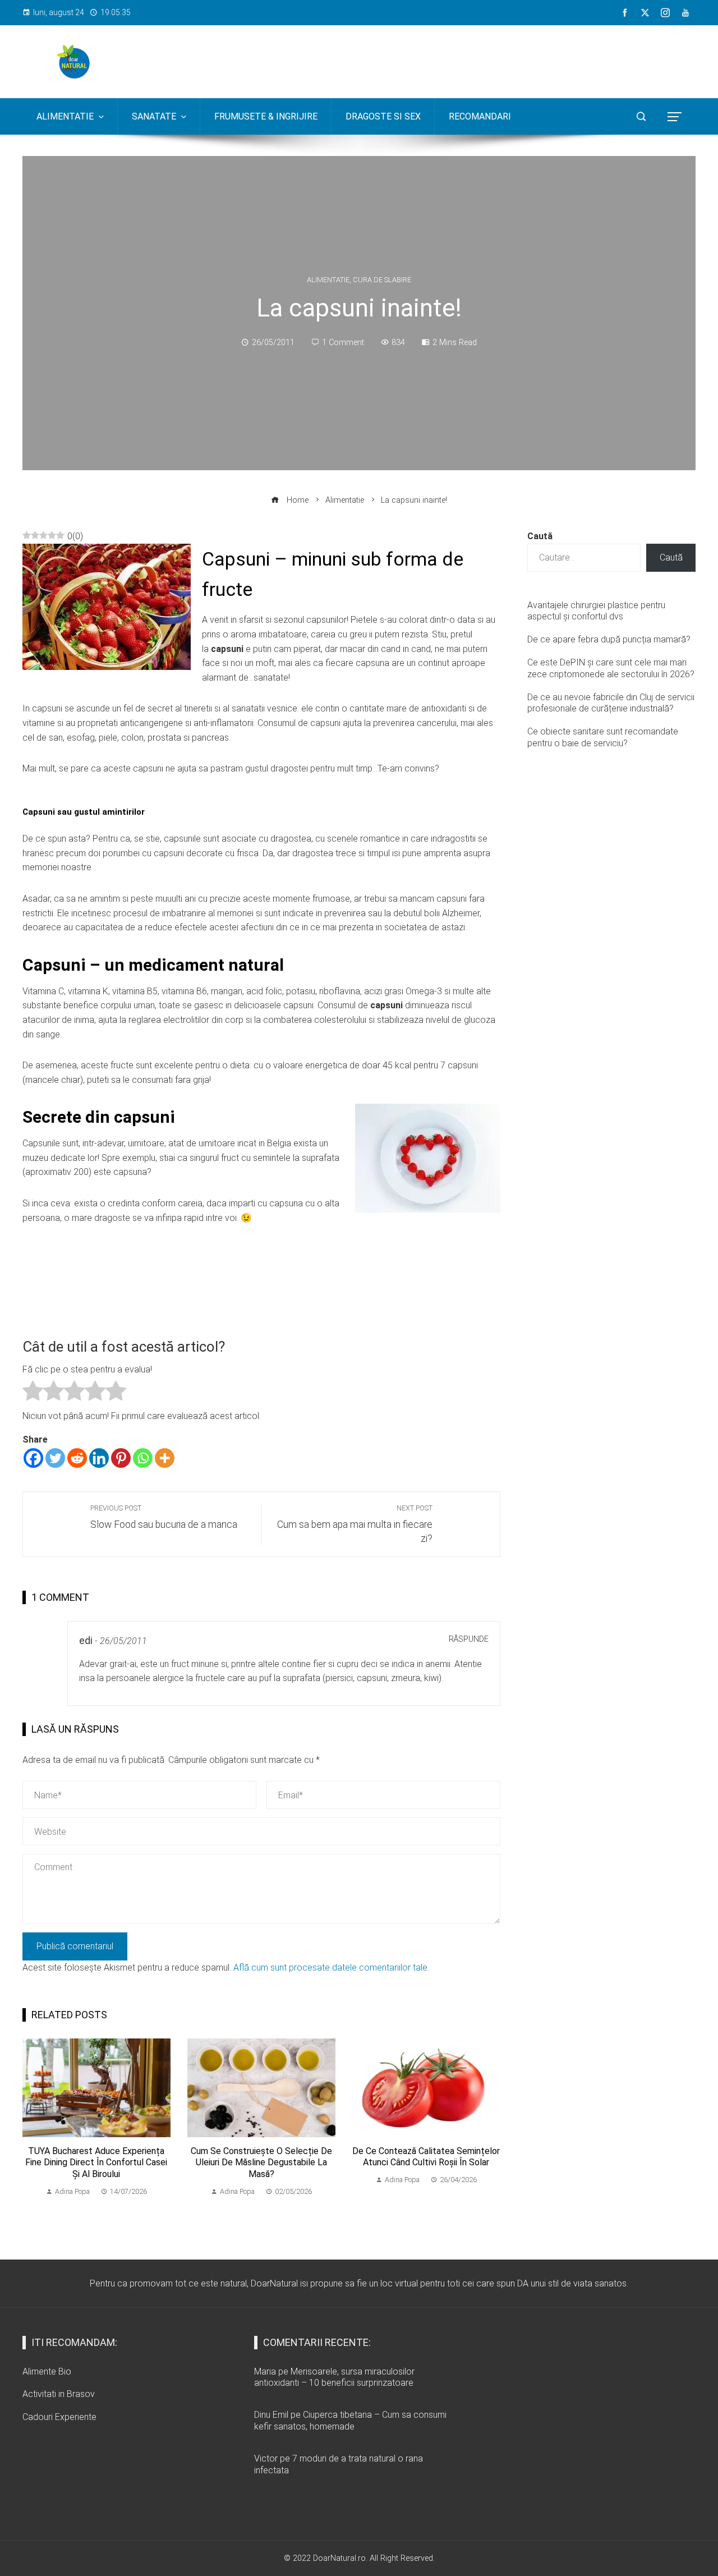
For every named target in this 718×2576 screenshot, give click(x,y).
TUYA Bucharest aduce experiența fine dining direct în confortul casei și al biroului (96, 2163)
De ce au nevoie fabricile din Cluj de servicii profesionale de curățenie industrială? (611, 703)
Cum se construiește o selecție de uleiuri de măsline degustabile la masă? (261, 2163)
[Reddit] (77, 1458)
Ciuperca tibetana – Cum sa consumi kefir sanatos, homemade (350, 2421)
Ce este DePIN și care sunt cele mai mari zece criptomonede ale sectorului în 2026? (611, 668)
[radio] (33, 1393)
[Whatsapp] (143, 1458)
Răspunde (469, 1639)
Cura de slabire (382, 280)
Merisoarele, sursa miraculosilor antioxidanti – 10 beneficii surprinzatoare (334, 2377)
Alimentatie (328, 280)
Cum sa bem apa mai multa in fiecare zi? (355, 1524)
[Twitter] (55, 1458)
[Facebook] (33, 1458)
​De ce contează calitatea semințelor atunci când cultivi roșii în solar (426, 2157)
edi (86, 1641)
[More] (165, 1458)
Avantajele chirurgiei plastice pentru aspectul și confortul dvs (596, 611)
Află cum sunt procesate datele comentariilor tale (330, 1967)
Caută (540, 536)
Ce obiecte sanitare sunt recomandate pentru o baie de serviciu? (603, 737)
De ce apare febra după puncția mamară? (609, 639)
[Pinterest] (121, 1458)
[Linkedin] (99, 1458)
